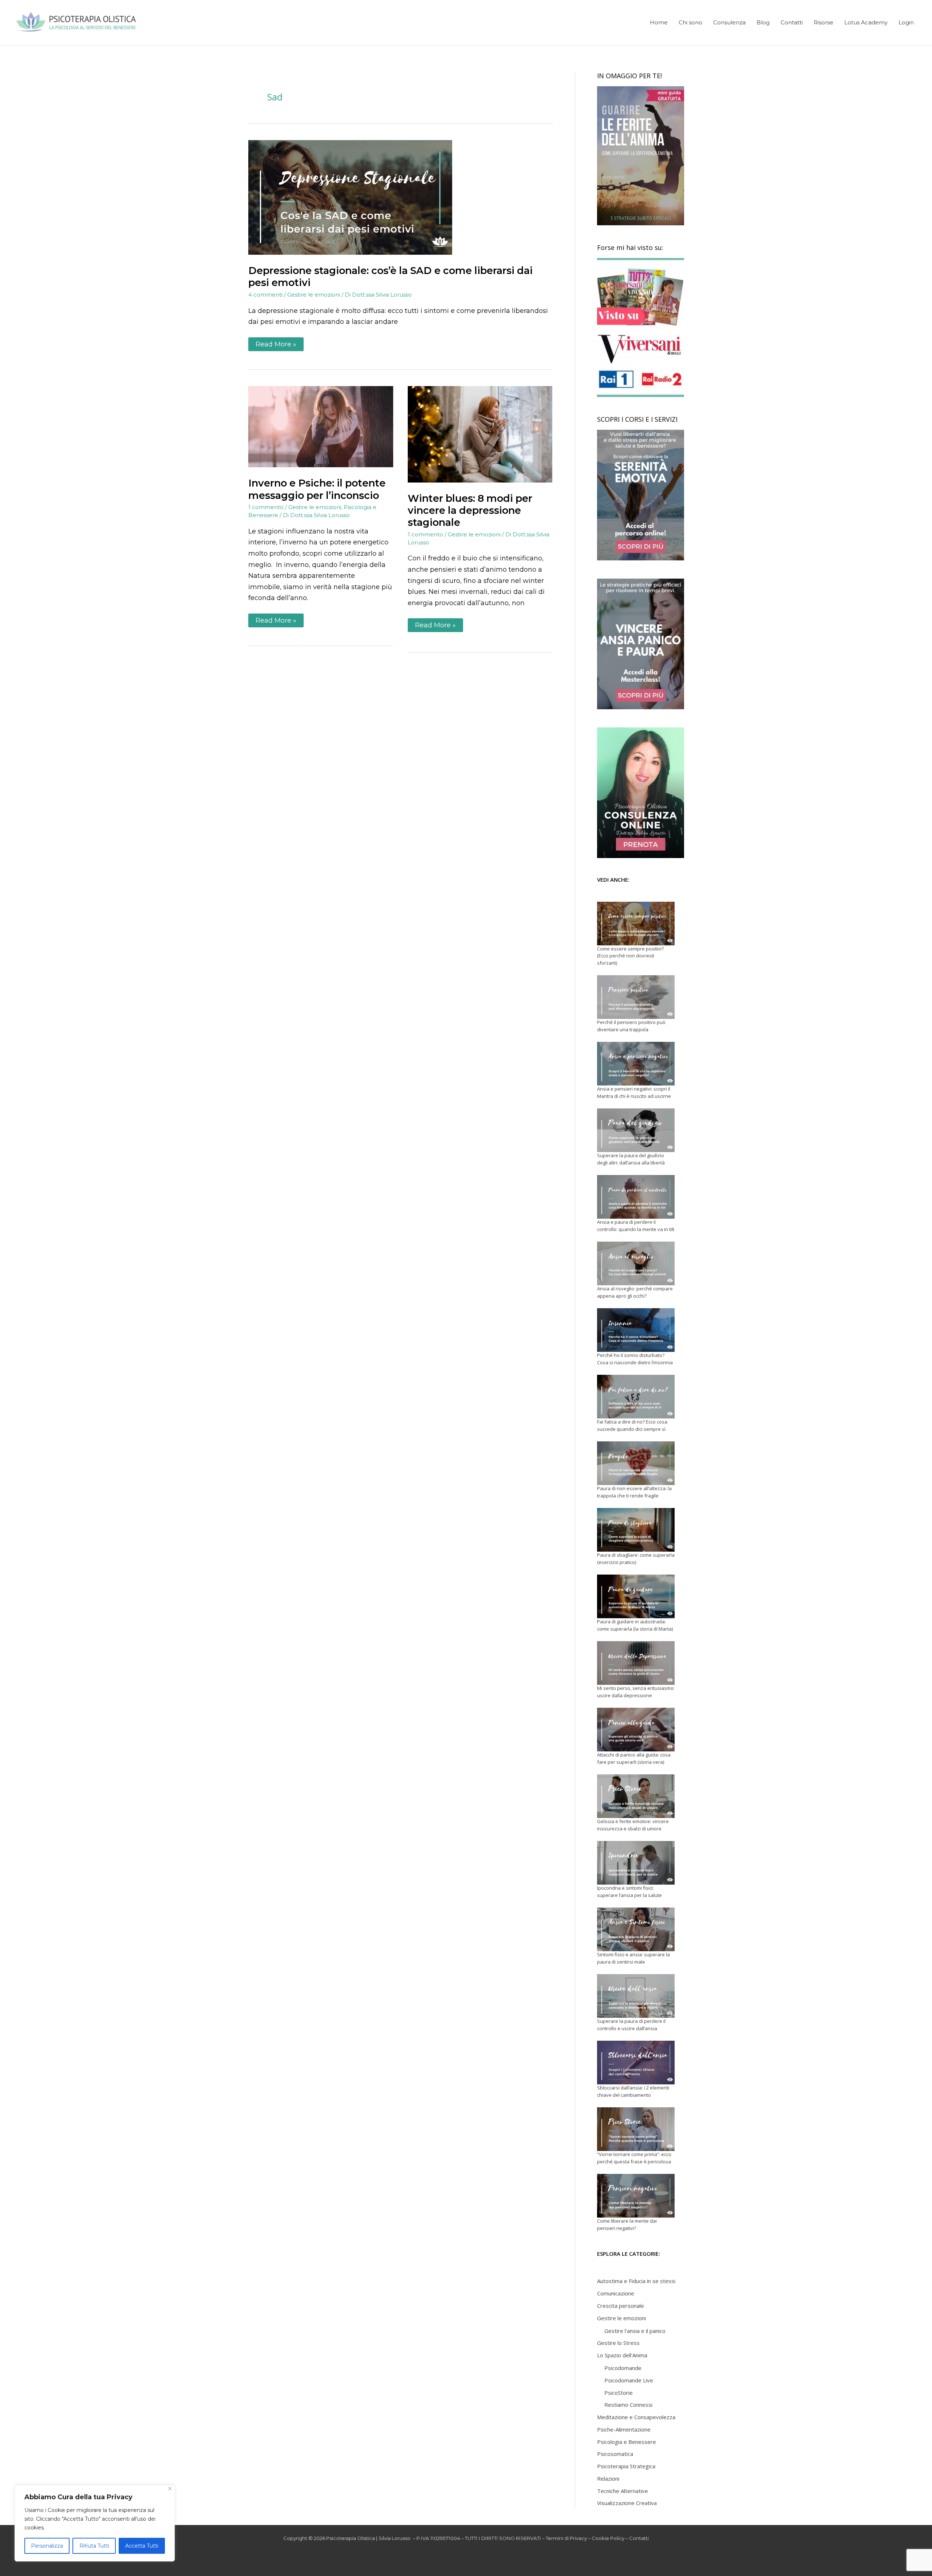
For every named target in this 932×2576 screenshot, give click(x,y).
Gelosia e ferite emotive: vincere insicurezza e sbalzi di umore (633, 1825)
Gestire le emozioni (314, 295)
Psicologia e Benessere (627, 2442)
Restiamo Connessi (628, 2405)
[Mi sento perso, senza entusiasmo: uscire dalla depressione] (636, 1663)
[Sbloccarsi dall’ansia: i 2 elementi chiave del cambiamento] (636, 2063)
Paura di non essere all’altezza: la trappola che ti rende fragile (634, 1492)
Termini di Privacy (566, 2538)
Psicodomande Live (629, 2380)
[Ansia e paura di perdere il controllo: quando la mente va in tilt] (636, 1197)
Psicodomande (623, 2368)
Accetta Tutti (142, 2546)
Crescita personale (621, 2306)
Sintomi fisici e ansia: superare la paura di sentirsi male (633, 1958)
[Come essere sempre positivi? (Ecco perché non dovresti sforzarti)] (636, 924)
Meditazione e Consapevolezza (636, 2417)
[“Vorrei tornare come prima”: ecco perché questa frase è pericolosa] (636, 2129)
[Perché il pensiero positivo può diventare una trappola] (636, 997)
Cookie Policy (608, 2538)
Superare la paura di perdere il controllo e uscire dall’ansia (631, 2025)
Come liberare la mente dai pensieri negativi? (627, 2224)
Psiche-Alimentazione (624, 2429)
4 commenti (265, 295)
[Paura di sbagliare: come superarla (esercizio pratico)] (636, 1530)
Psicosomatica (615, 2454)
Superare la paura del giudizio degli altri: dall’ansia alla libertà (631, 1159)
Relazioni (608, 2478)
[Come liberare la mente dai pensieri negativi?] (636, 2196)
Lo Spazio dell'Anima (622, 2355)
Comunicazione (616, 2293)
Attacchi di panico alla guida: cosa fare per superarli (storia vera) (634, 1758)
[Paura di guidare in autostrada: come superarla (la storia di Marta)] (636, 1596)
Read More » (276, 343)
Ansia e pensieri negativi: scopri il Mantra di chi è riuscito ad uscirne (634, 1092)
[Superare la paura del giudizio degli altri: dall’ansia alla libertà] (636, 1130)
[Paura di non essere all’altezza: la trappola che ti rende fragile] (636, 1463)
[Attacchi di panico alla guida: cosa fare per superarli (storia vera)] (636, 1730)
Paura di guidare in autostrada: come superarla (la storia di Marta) (635, 1625)
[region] (95, 2523)
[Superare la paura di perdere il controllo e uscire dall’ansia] (636, 1996)
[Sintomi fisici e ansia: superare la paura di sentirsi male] (636, 1929)
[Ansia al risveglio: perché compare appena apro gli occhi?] (636, 1263)
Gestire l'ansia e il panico (635, 2331)
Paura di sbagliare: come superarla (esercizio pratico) (636, 1559)
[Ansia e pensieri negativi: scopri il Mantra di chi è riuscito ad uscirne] (636, 1064)
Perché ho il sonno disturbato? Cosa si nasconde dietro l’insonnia (635, 1359)
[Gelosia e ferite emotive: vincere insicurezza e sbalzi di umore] (636, 1796)
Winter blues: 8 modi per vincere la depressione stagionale (470, 510)
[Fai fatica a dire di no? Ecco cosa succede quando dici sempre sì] (636, 1397)
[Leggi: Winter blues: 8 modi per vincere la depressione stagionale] (480, 434)
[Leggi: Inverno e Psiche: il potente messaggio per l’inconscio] (321, 426)
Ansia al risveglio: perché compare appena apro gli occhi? (635, 1292)
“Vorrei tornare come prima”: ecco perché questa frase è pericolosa (634, 2158)
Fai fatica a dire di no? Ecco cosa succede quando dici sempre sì (632, 1425)
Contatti (639, 2538)
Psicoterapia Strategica (626, 2466)
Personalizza (47, 2546)
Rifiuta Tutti (94, 2546)
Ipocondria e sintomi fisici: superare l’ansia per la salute (629, 1892)
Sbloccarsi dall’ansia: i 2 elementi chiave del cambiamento (633, 2091)
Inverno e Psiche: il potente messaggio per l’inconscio (317, 489)
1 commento (266, 507)
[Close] (170, 2488)
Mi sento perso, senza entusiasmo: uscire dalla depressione (636, 1692)
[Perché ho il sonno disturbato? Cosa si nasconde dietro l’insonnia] (636, 1330)
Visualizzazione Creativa (627, 2503)
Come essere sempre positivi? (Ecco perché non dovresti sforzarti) (630, 956)
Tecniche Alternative (623, 2491)
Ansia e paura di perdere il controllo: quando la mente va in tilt (636, 1226)
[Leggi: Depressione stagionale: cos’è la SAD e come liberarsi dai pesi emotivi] (350, 197)
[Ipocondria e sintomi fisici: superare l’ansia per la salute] (636, 1863)
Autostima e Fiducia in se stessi (636, 2281)
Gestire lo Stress (618, 2343)
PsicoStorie (619, 2393)
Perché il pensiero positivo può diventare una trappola (631, 1026)
